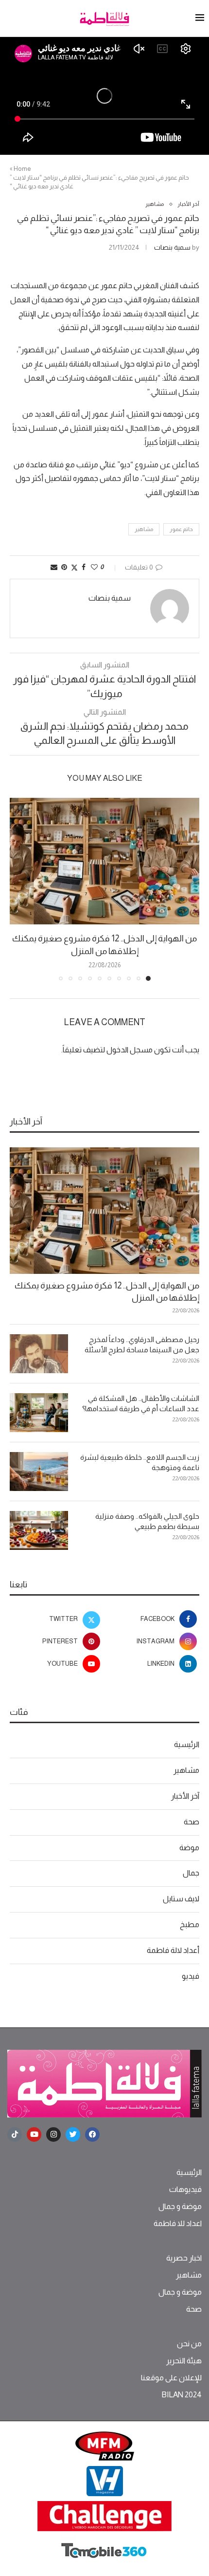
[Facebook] (92, 2134)
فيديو (191, 1976)
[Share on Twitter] (74, 567)
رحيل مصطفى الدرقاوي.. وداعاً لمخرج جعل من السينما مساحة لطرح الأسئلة (142, 1344)
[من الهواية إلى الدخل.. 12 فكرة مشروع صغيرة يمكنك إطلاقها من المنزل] (104, 861)
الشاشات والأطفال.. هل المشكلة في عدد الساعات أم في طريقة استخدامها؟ (141, 1403)
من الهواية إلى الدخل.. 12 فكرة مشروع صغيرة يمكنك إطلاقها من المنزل (107, 1292)
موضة (189, 1848)
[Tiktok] (15, 2134)
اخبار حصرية (184, 2258)
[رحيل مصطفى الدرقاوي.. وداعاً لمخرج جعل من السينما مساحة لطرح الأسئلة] (39, 1354)
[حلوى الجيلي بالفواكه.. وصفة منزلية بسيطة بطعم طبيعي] (39, 1530)
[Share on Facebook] (84, 567)
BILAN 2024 (182, 2395)
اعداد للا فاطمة (178, 2224)
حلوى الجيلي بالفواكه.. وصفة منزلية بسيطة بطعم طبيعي (147, 1521)
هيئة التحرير (184, 2361)
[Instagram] (53, 2134)
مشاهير (144, 529)
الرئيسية (187, 1744)
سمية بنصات (172, 247)
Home (22, 169)
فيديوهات (185, 2190)
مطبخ (190, 1924)
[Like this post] (94, 567)
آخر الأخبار (185, 1796)
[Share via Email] (54, 567)
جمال (191, 1873)
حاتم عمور (181, 529)
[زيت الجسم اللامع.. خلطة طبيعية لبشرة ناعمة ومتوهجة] (39, 1472)
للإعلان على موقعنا (171, 2378)
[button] (18, 889)
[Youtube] (34, 2134)
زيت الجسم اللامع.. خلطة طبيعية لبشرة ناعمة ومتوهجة (140, 1462)
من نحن (189, 2344)
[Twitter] (73, 2134)
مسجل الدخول (130, 1050)
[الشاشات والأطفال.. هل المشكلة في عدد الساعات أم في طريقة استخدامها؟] (39, 1413)
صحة (192, 1822)
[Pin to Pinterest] (64, 567)
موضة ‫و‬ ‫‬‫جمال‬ (180, 2207)
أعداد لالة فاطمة (173, 1950)
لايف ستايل (181, 1899)
